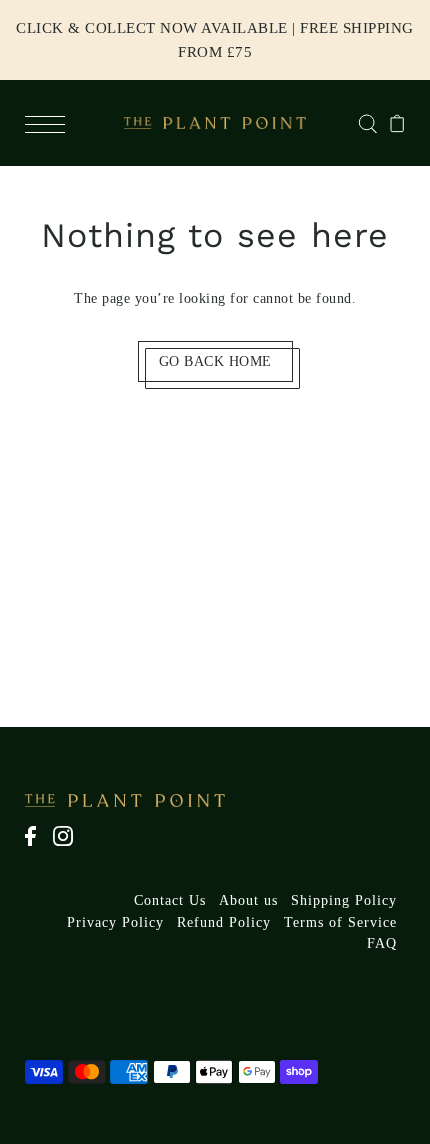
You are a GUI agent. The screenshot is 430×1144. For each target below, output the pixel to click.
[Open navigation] (50, 123)
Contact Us (170, 900)
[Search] (367, 122)
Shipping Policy (344, 900)
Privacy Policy (115, 922)
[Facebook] (37, 846)
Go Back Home (215, 361)
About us (248, 900)
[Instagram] (69, 846)
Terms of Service (340, 922)
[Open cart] (397, 123)
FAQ (382, 943)
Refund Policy (224, 922)
